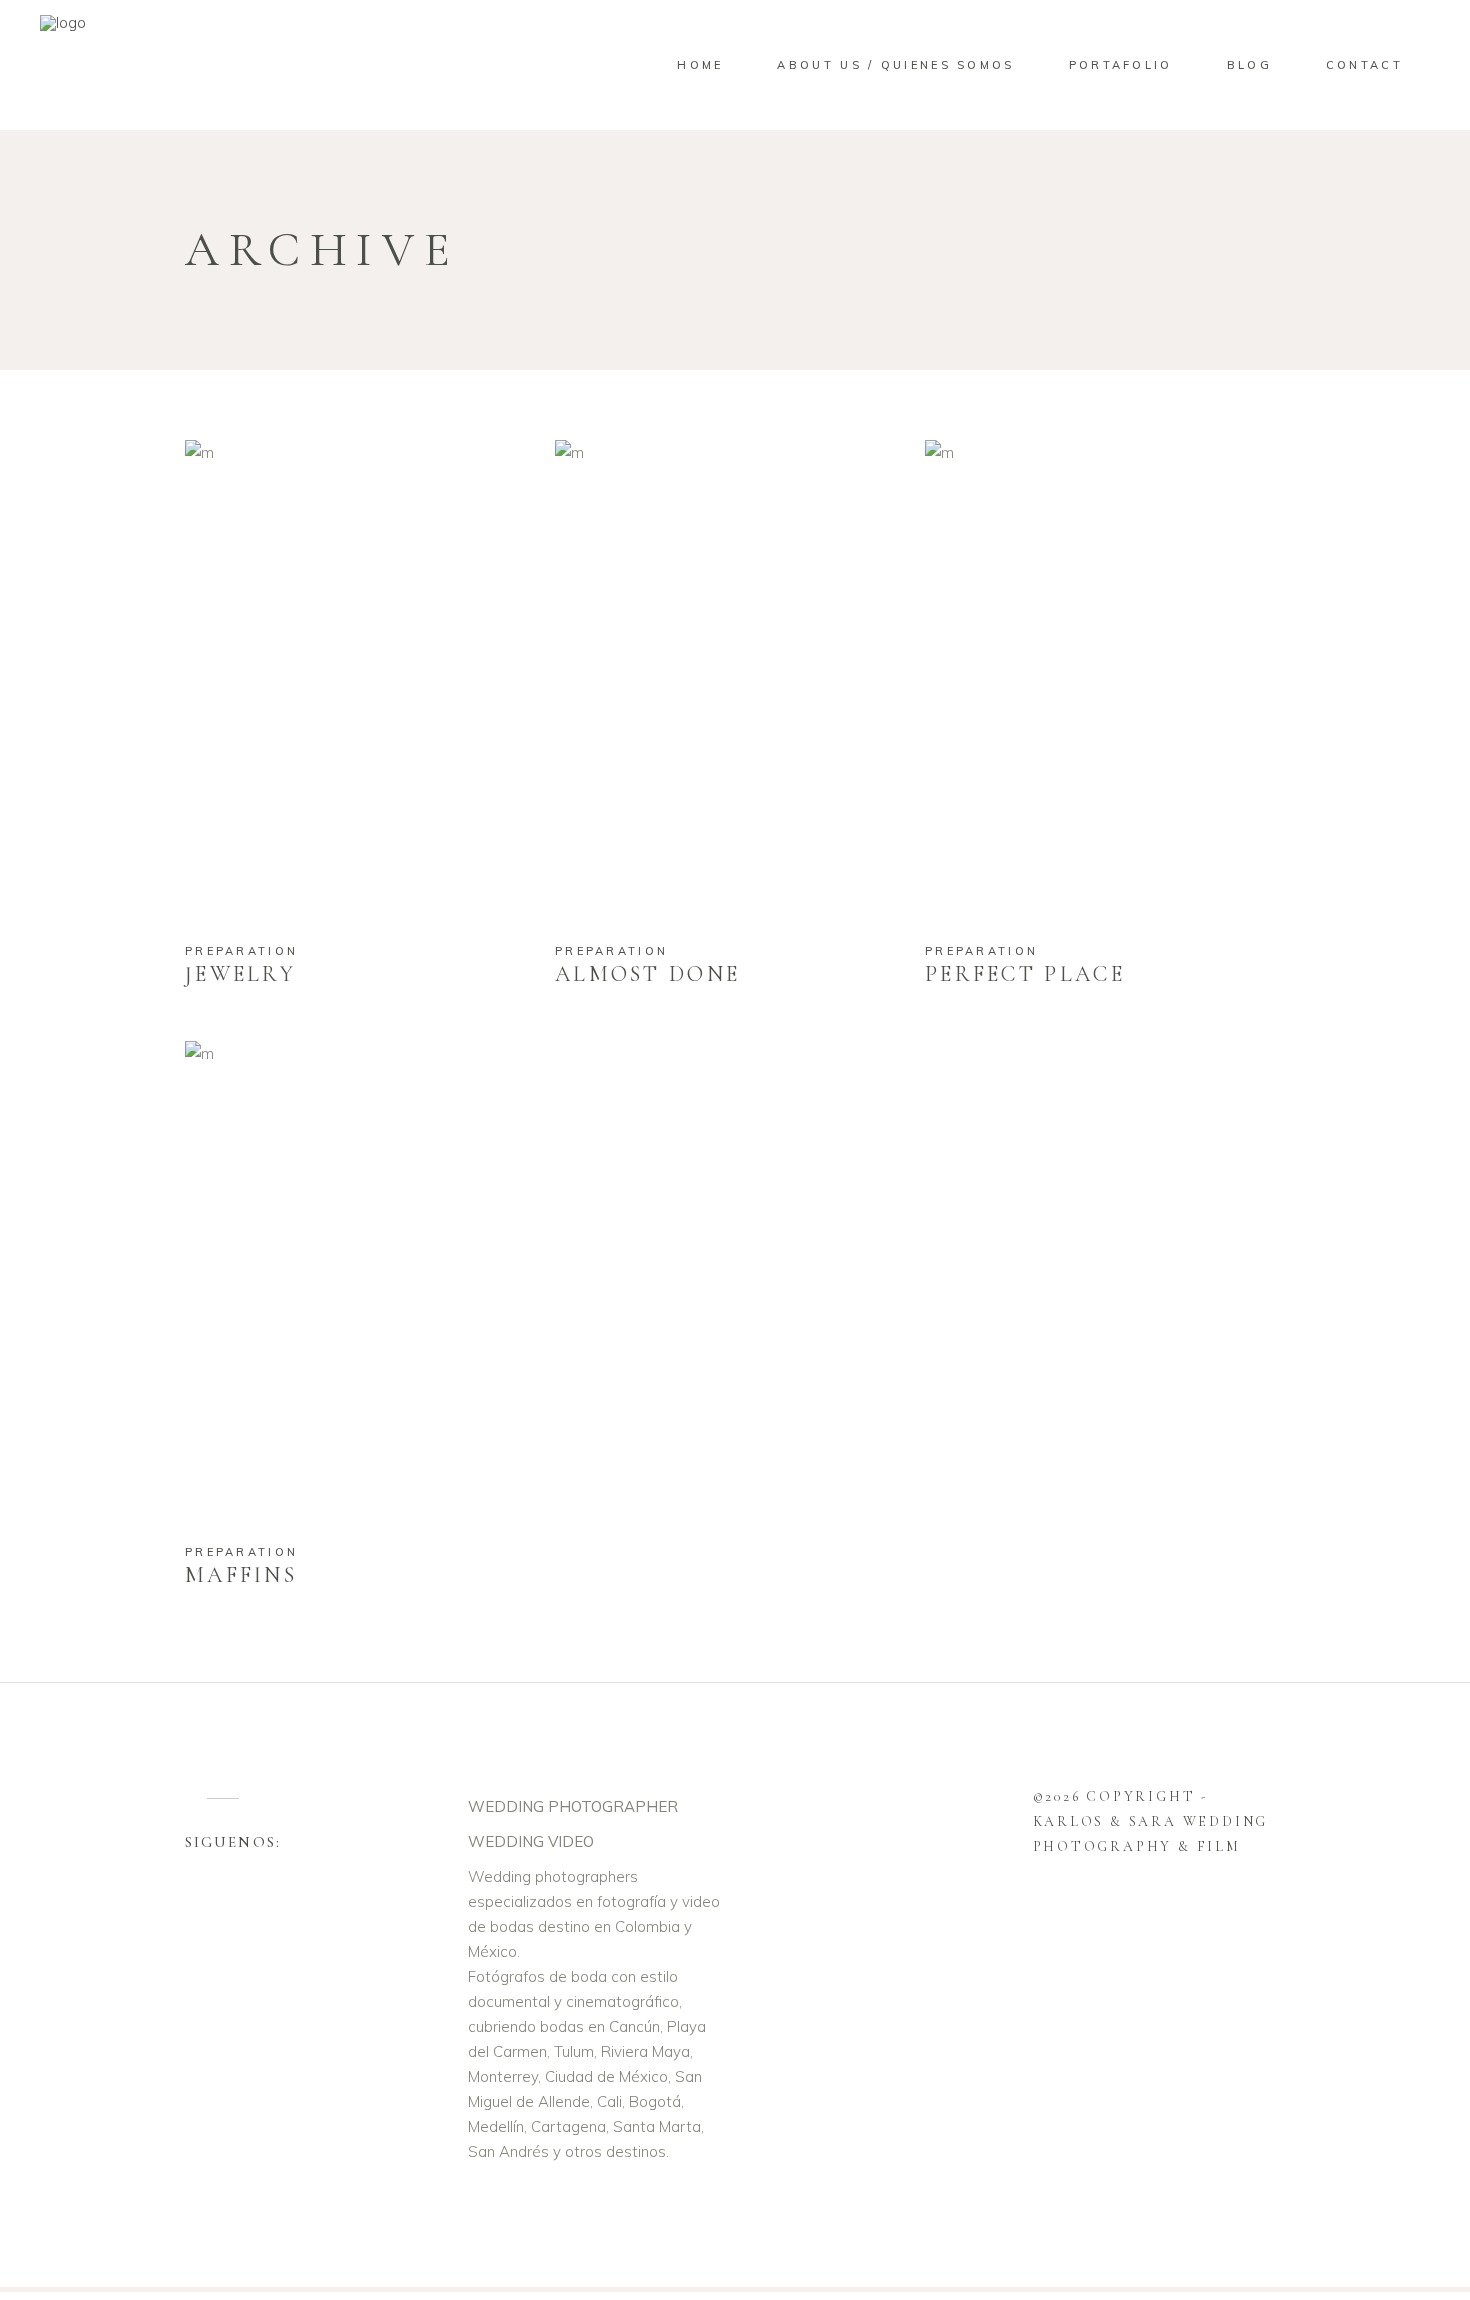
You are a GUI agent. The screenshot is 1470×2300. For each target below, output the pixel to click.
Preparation (241, 951)
